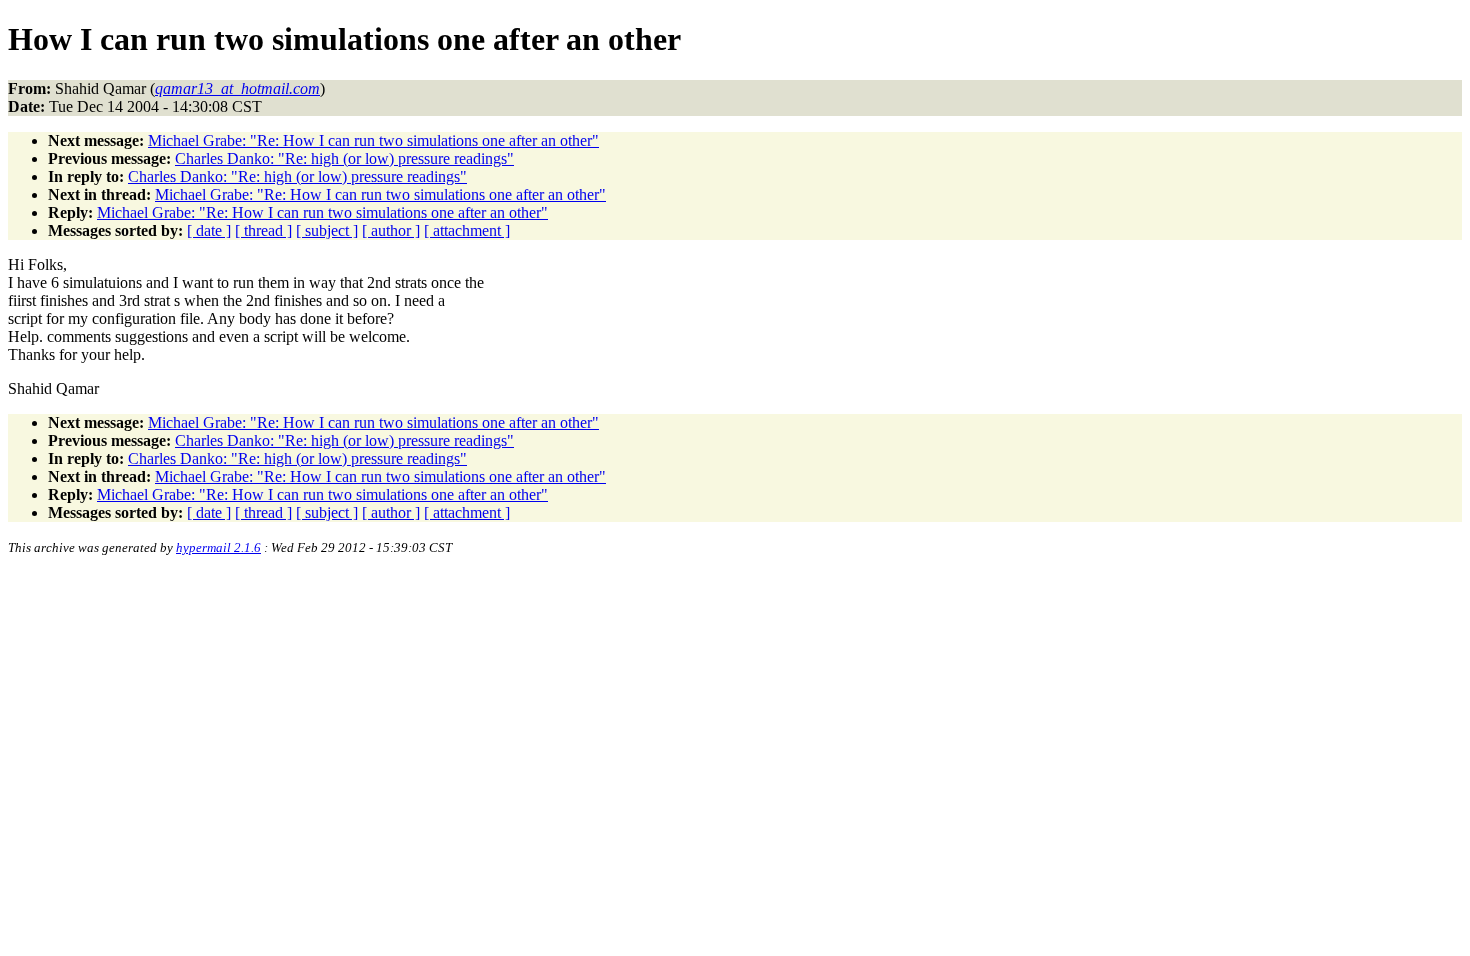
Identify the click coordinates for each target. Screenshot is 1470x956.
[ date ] (209, 230)
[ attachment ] (467, 230)
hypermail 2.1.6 (218, 547)
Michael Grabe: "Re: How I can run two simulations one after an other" (373, 140)
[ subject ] (327, 230)
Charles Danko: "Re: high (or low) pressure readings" (344, 158)
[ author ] (391, 230)
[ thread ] (263, 230)
